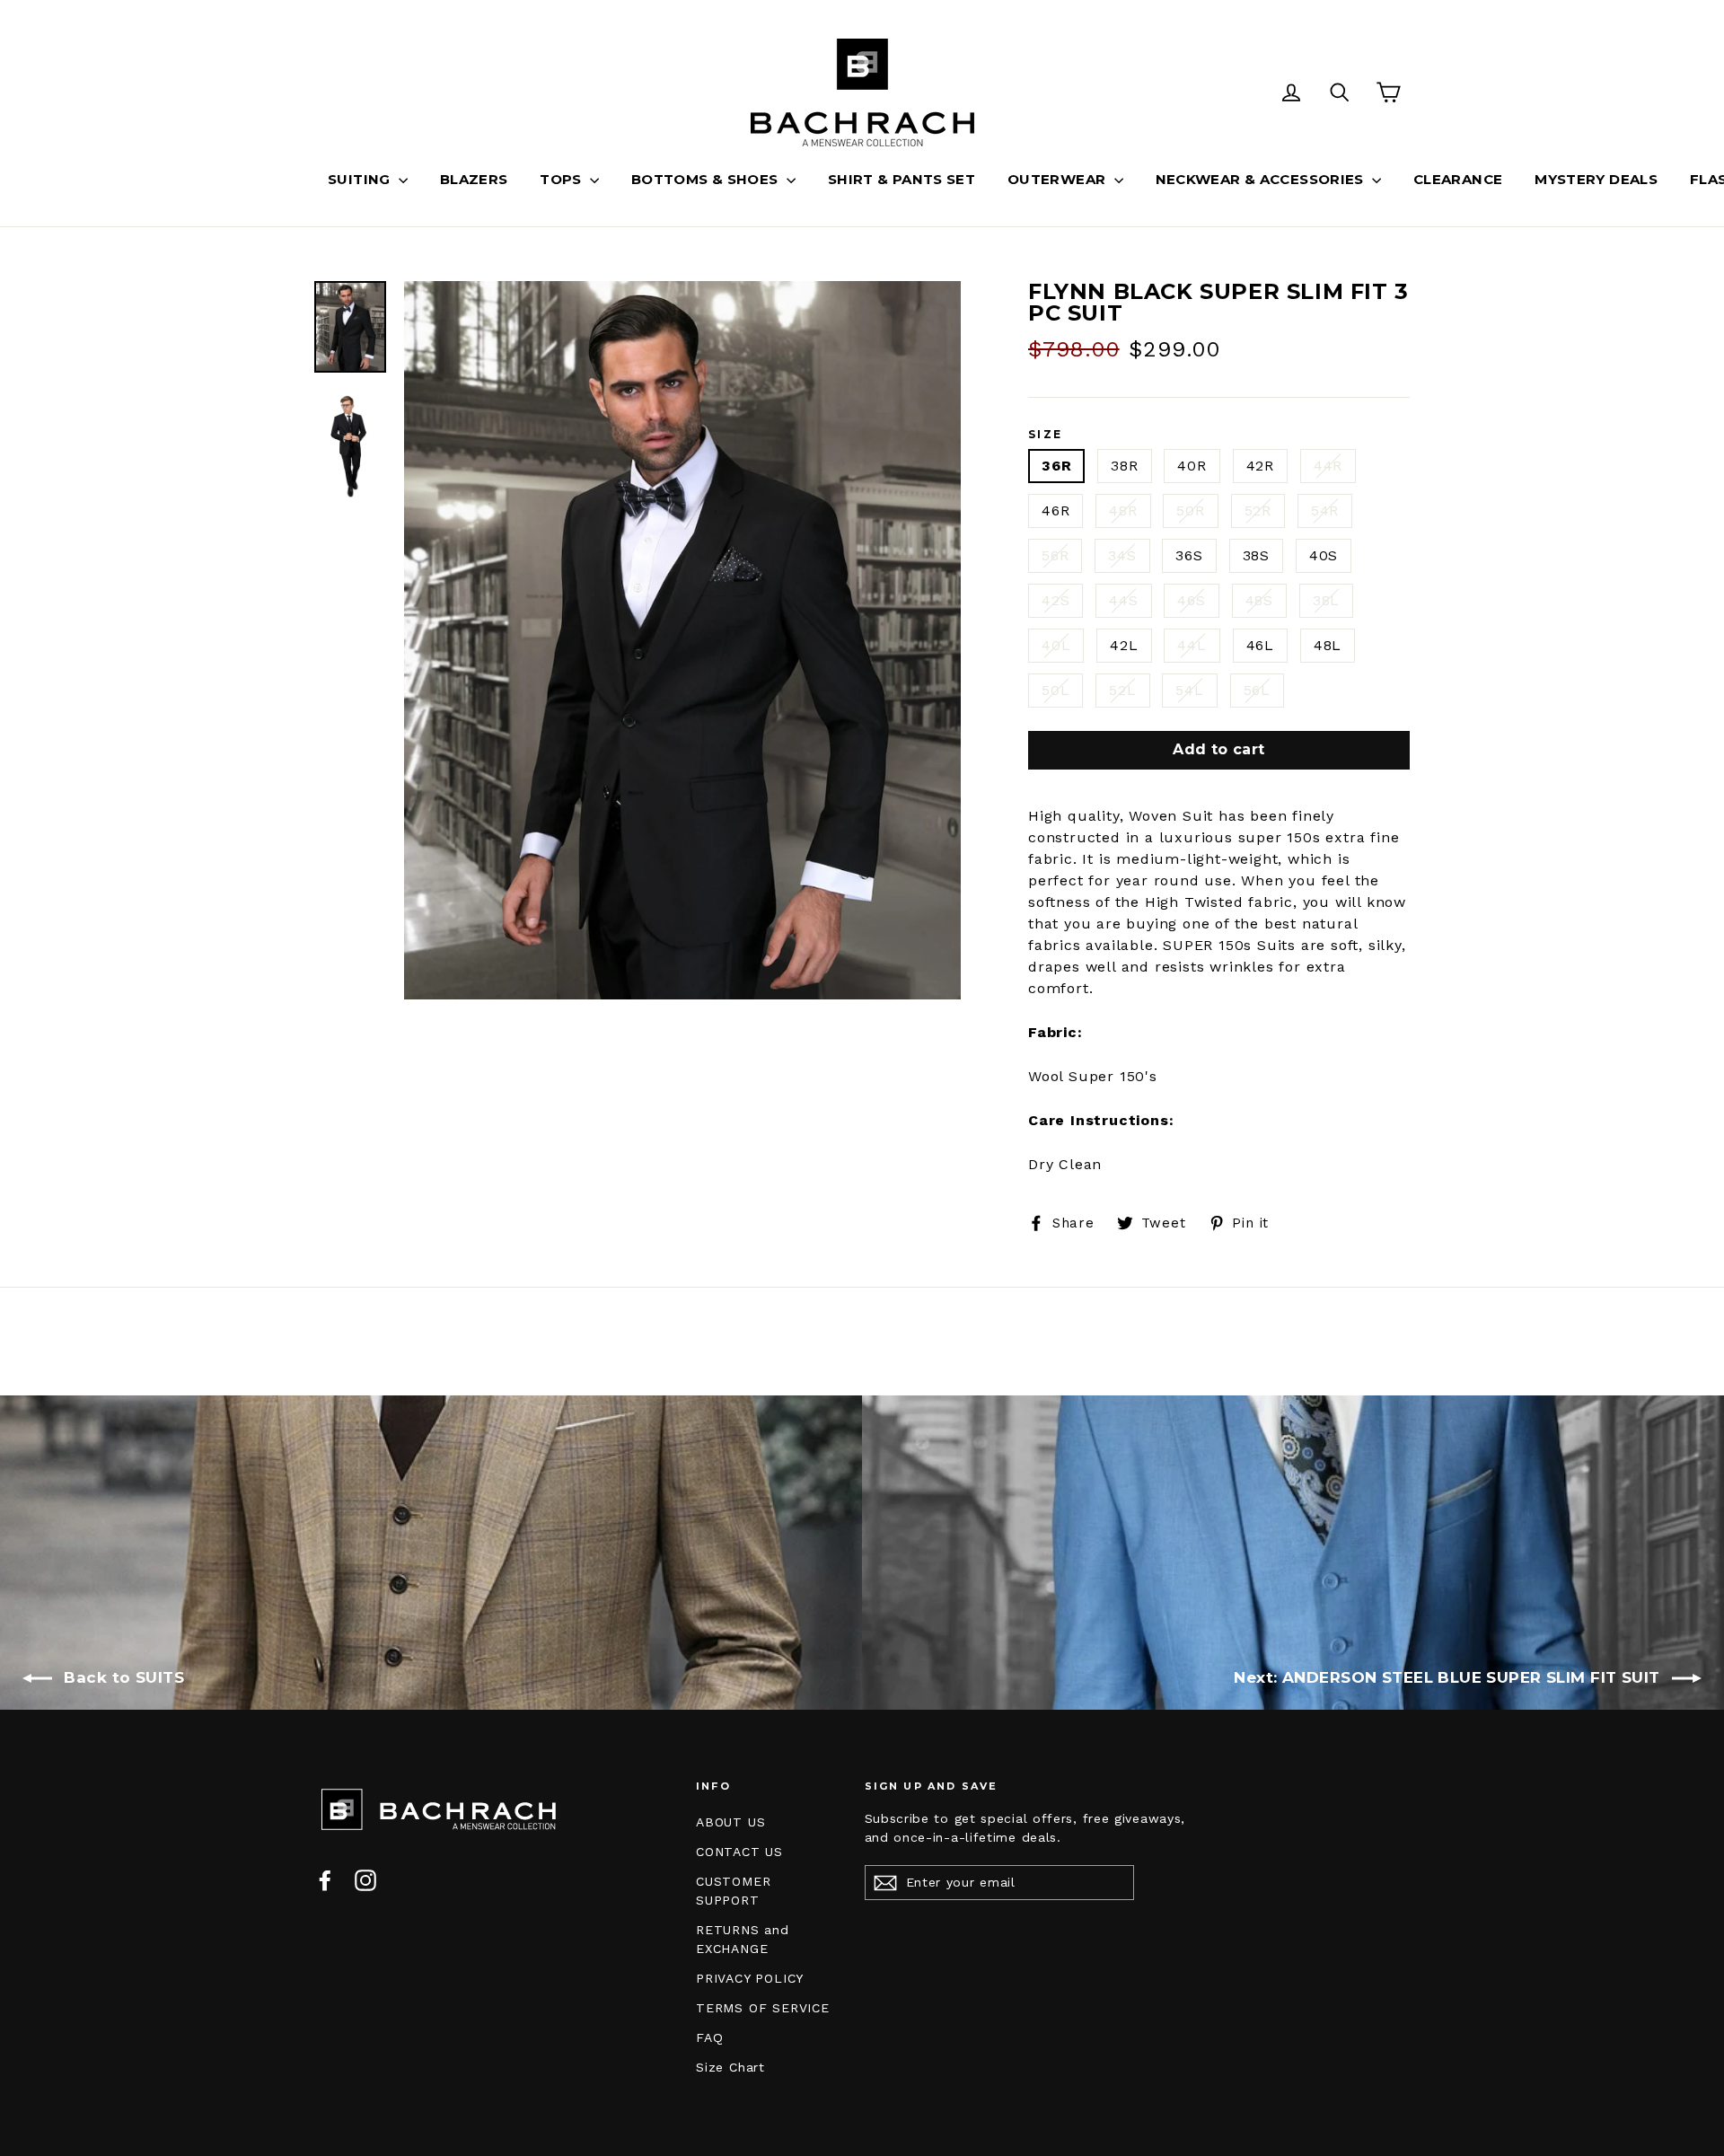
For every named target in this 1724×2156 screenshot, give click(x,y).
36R (1056, 466)
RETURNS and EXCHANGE (743, 1939)
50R (1190, 510)
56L (1257, 690)
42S (1056, 600)
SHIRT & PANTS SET (902, 179)
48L (1328, 645)
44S (1123, 600)
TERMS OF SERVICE (763, 2008)
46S (1191, 600)
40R (1192, 466)
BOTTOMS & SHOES (707, 179)
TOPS (563, 179)
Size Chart (730, 2067)
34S (1122, 555)
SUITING (361, 179)
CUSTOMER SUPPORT (733, 1891)
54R (1325, 510)
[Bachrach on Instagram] (365, 1880)
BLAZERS (474, 179)
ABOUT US (730, 1822)
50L (1056, 690)
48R (1123, 510)
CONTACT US (739, 1852)
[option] (682, 640)
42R (1260, 466)
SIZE (1046, 435)
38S (1256, 555)
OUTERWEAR (1059, 179)
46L (1260, 645)
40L (1056, 645)
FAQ (709, 2037)
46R (1056, 510)
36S (1189, 555)
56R (1055, 555)
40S (1324, 555)
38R (1124, 466)
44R (1328, 466)
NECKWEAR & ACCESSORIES (1262, 179)
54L (1189, 690)
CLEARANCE (1458, 179)
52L (1122, 690)
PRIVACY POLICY (750, 1978)
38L (1326, 600)
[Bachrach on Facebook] (325, 1880)
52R (1258, 510)
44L (1192, 645)
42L (1124, 645)
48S (1259, 600)
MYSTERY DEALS (1596, 179)
